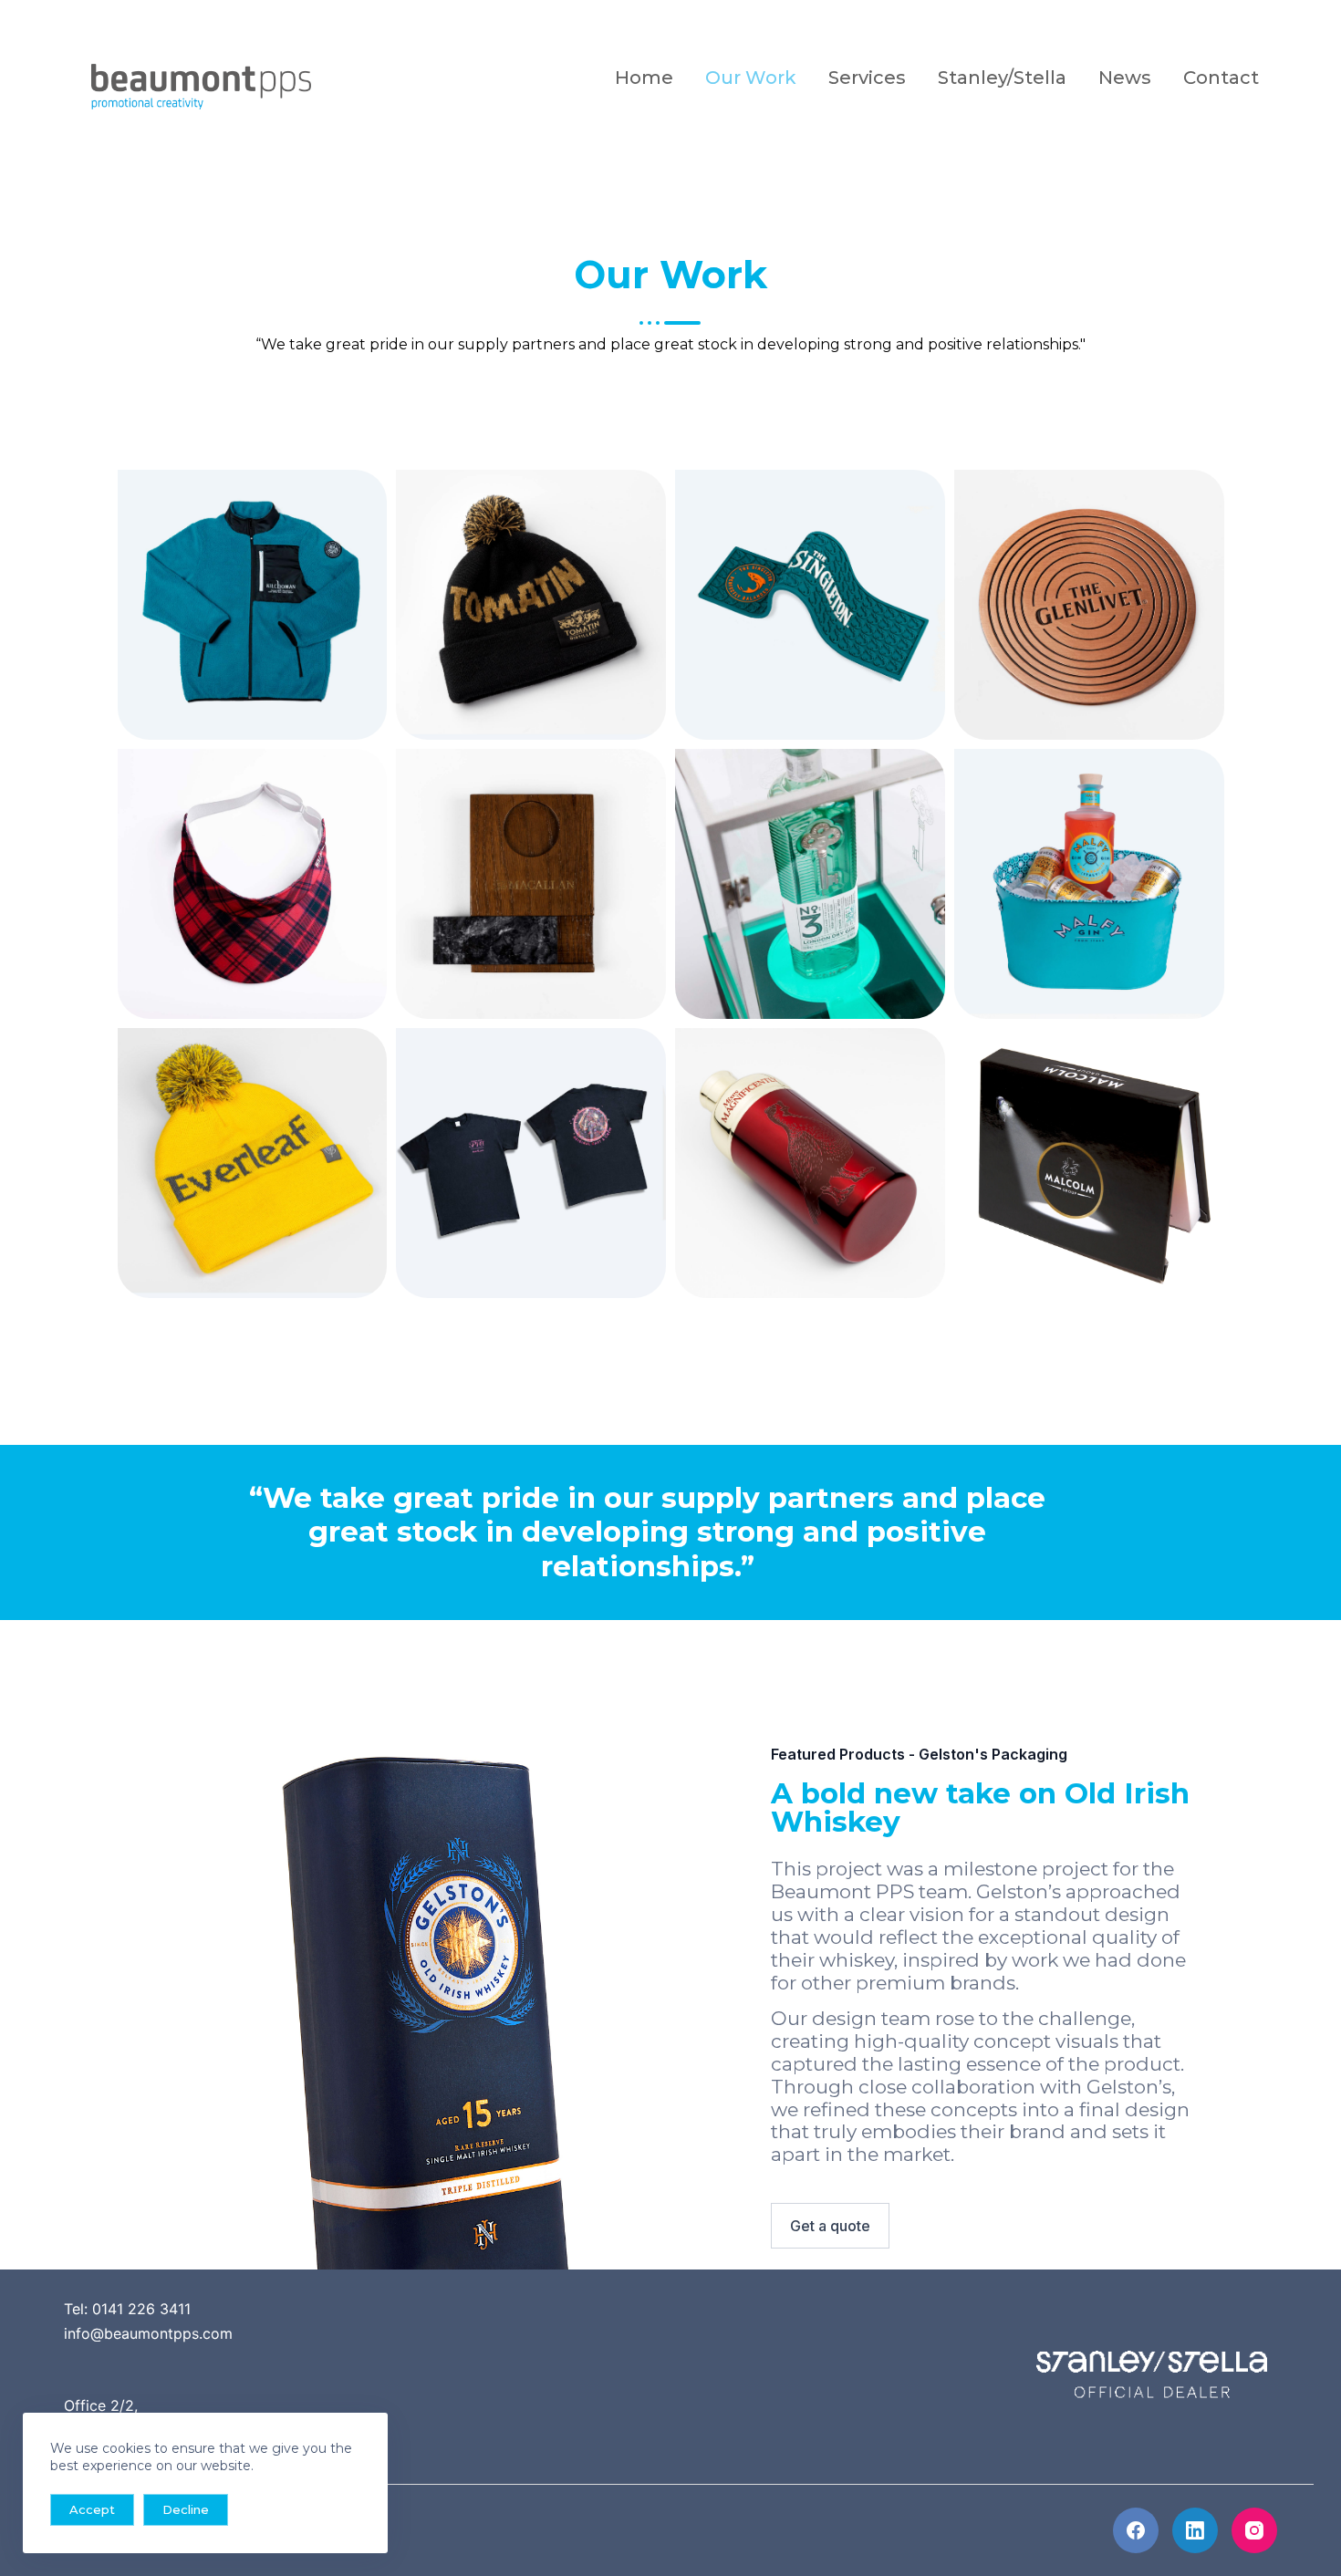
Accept (92, 2509)
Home (644, 78)
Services (867, 78)
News (1125, 78)
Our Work (751, 78)
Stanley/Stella (1002, 78)
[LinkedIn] (1195, 2530)
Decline (186, 2509)
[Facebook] (1136, 2530)
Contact (1221, 78)
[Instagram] (1254, 2530)
